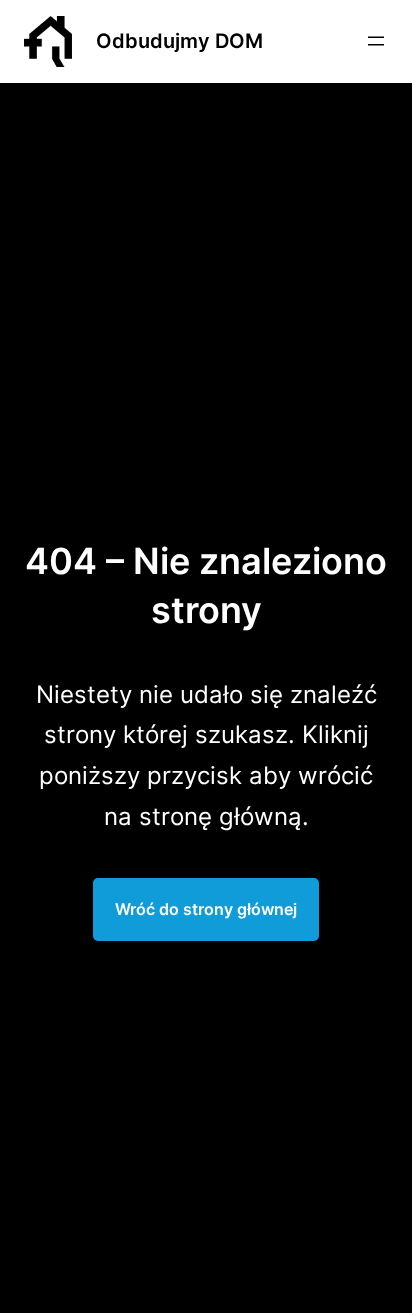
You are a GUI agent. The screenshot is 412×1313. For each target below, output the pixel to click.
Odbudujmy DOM (179, 41)
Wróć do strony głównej (206, 909)
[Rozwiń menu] (376, 41)
